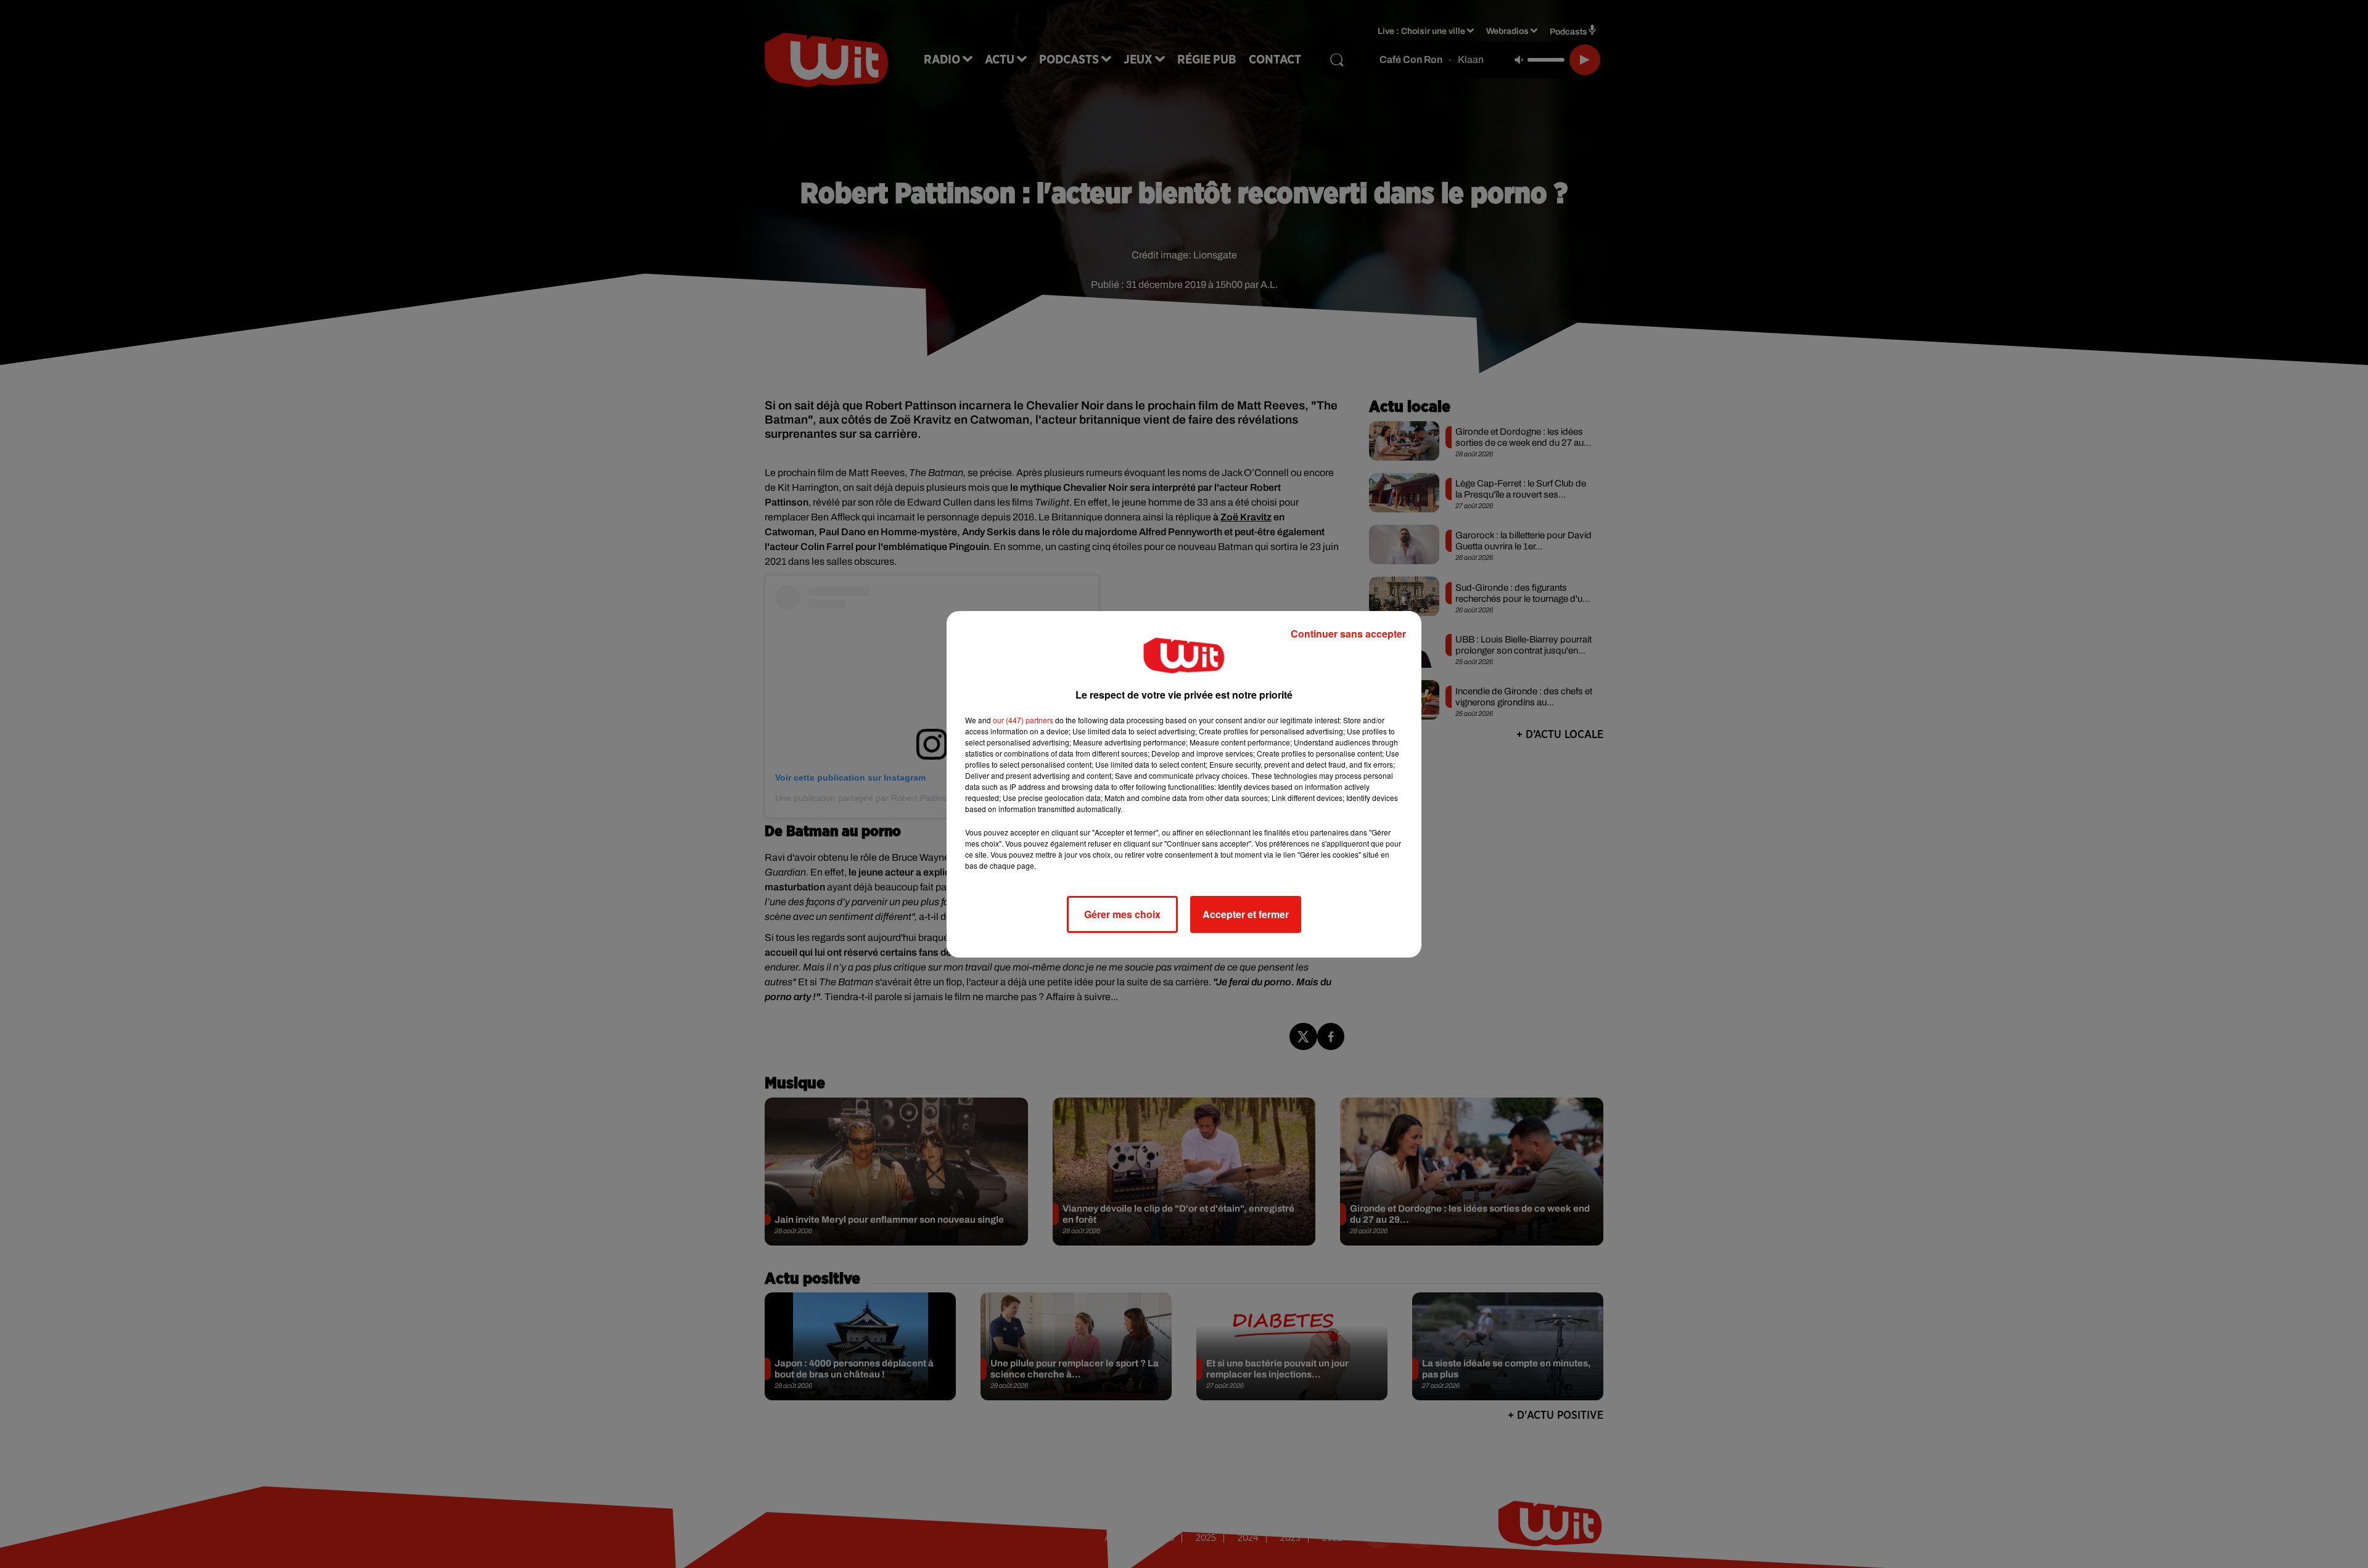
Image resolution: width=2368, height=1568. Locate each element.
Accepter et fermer (1246, 914)
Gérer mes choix (1122, 914)
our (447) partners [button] (1023, 720)
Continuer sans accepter (1348, 634)
